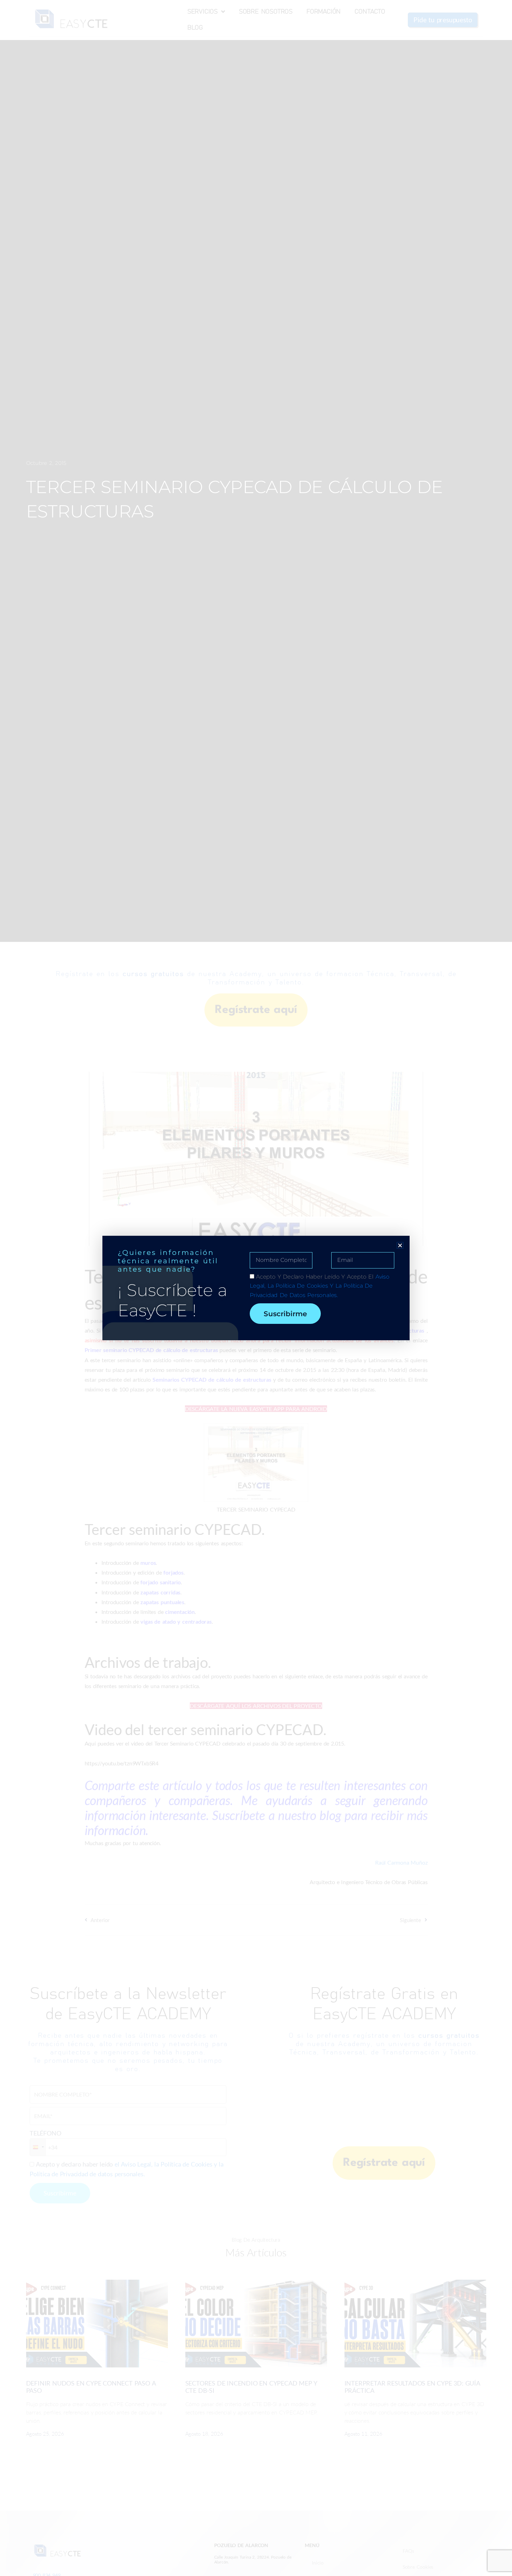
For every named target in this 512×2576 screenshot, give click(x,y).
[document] (256, 1288)
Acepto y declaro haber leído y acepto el (320, 1286)
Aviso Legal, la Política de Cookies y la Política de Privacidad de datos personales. (320, 1286)
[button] (400, 1245)
